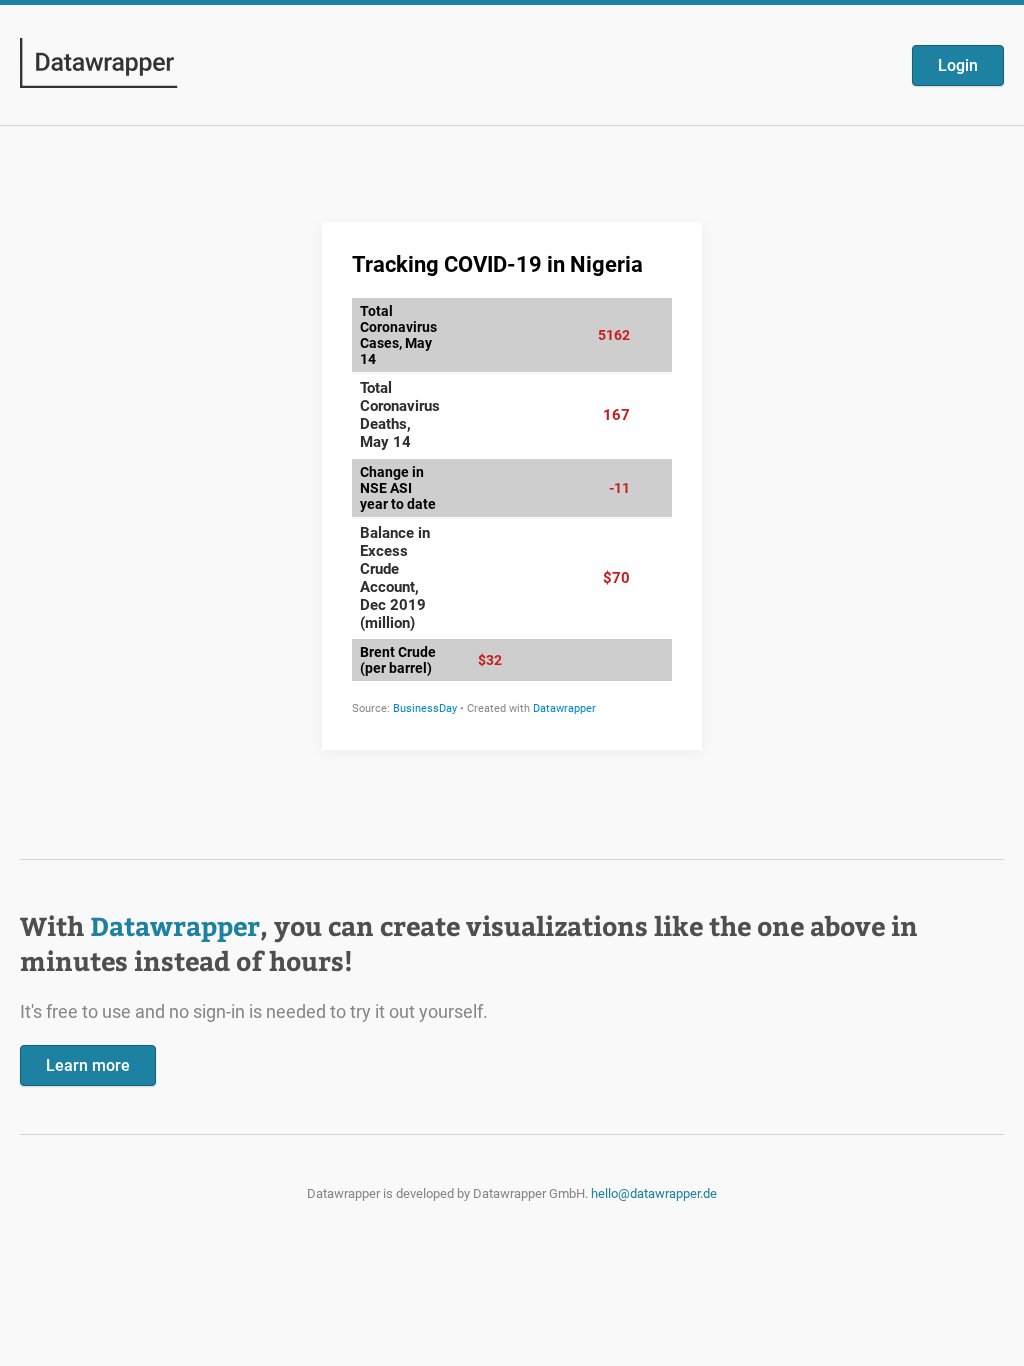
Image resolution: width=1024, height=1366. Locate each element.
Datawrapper (175, 925)
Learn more (88, 1065)
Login (958, 65)
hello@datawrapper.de (654, 1193)
